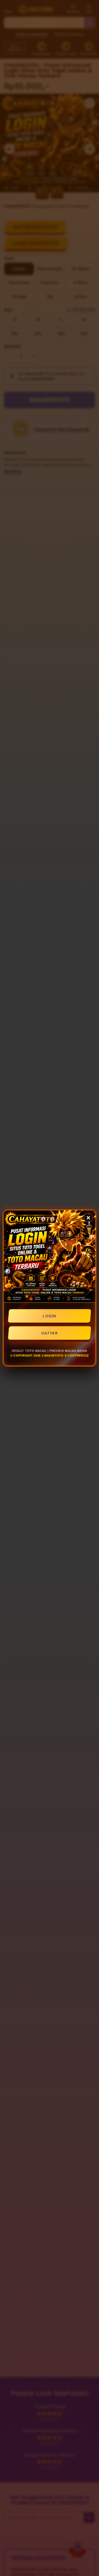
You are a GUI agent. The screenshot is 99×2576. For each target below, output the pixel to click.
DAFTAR (49, 1333)
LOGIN (49, 1316)
